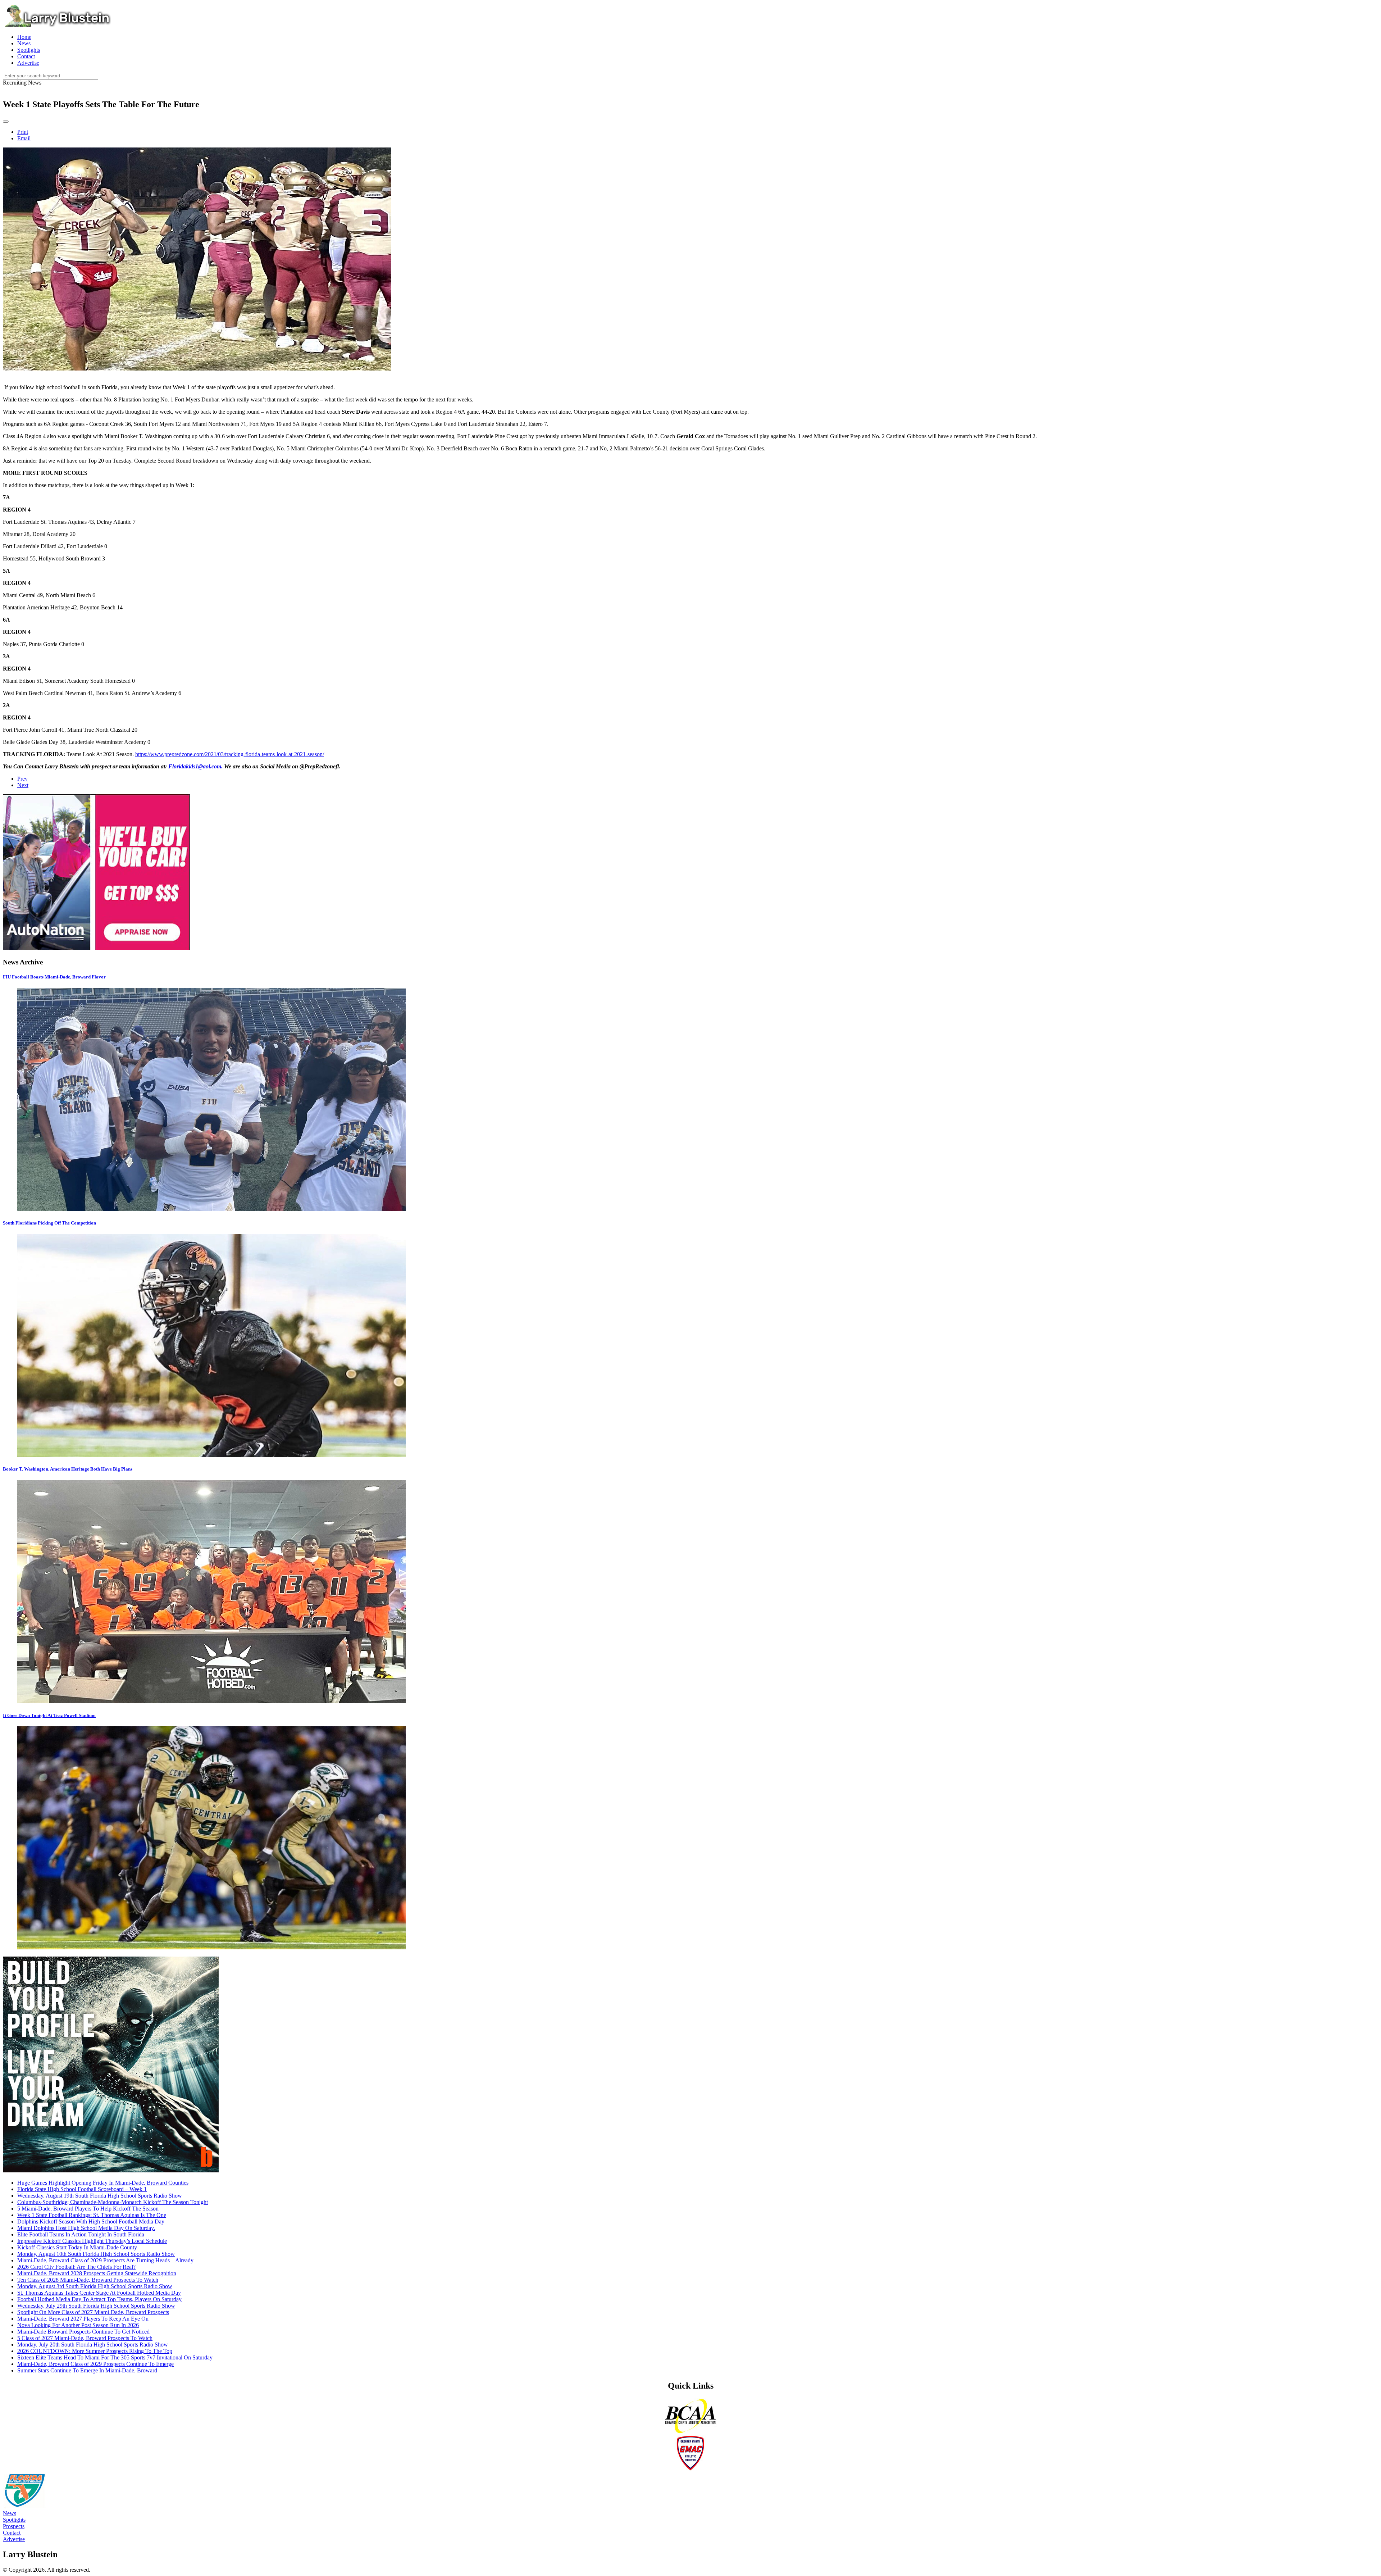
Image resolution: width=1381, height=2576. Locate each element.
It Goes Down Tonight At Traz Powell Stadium (49, 1715)
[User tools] (6, 122)
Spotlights (14, 2520)
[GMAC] (690, 2469)
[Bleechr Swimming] (111, 2170)
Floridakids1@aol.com (195, 766)
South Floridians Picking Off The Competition (49, 1223)
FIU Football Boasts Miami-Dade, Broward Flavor (54, 977)
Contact (12, 2533)
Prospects (14, 2526)
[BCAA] (690, 2432)
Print (23, 132)
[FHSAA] (24, 2507)
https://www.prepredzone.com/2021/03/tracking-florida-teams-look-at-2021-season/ (230, 754)
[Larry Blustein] (57, 25)
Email (24, 138)
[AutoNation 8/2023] (96, 948)
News (10, 2513)
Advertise (14, 2539)
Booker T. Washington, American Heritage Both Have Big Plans (68, 1469)
